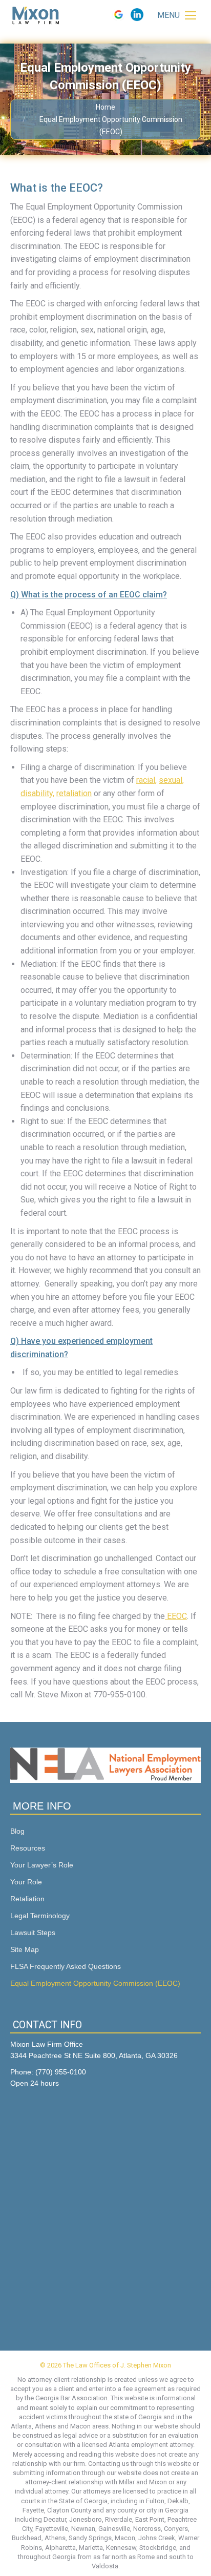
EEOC (176, 1616)
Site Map (25, 1949)
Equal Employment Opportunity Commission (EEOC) (95, 1983)
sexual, (171, 780)
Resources (28, 1848)
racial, (146, 780)
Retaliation (27, 1899)
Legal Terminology (40, 1916)
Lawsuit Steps (33, 1933)
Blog (17, 1831)
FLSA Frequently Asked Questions (66, 1966)
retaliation (74, 793)
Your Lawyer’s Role (42, 1865)
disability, (37, 793)
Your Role (26, 1882)
